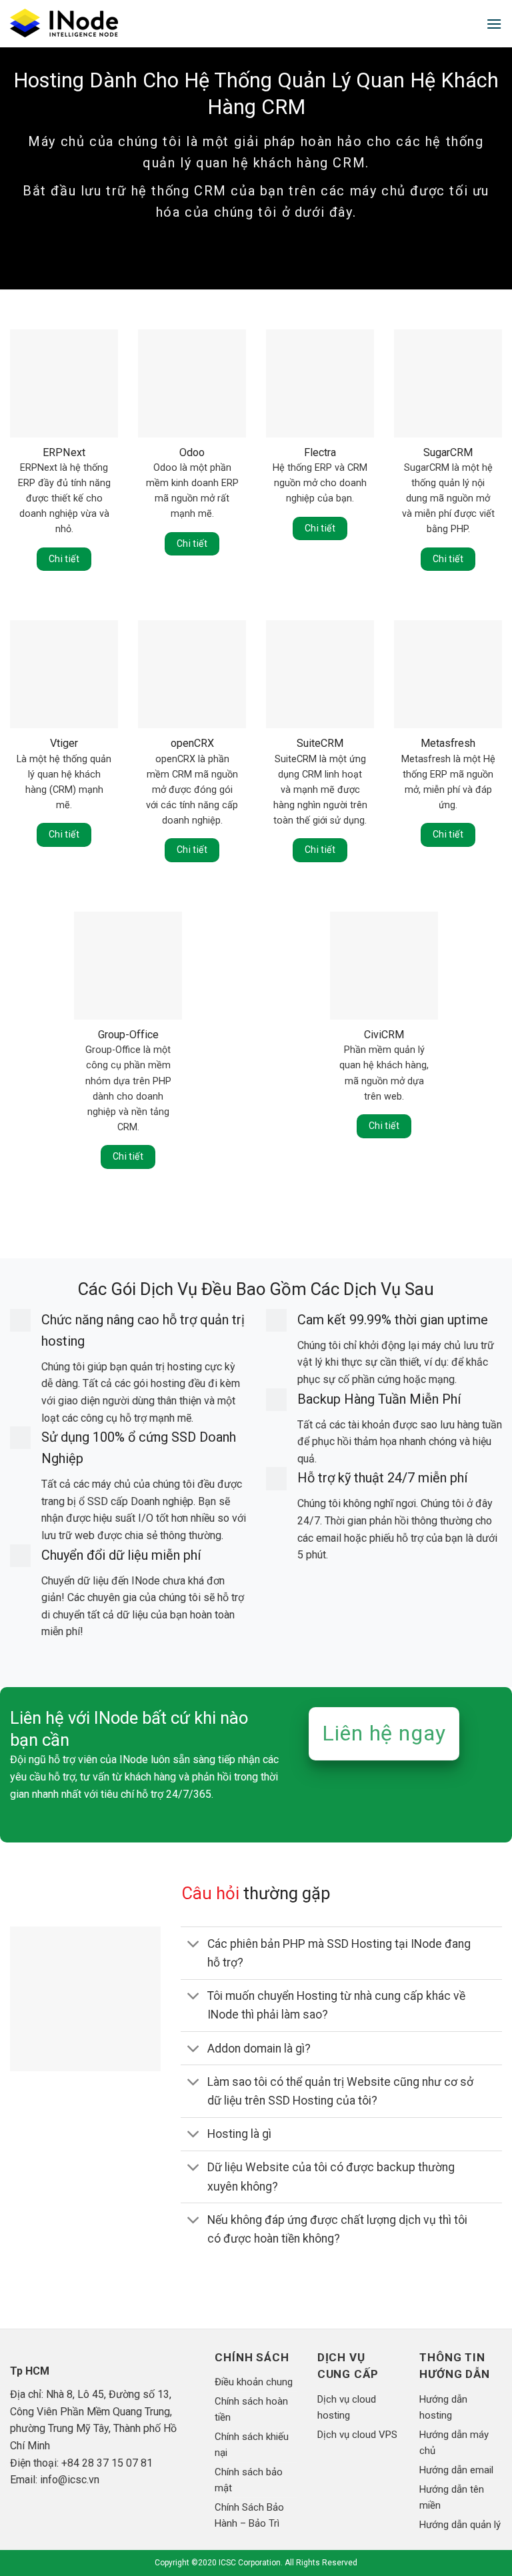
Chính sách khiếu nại (252, 2445)
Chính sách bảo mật (249, 2480)
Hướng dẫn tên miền (452, 2497)
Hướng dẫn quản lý (460, 2525)
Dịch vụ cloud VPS (357, 2435)
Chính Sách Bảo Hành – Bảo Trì (249, 2515)
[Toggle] (194, 1945)
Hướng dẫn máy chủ (454, 2443)
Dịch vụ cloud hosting (347, 2407)
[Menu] (494, 24)
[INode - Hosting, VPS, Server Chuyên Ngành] (69, 24)
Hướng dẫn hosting (443, 2407)
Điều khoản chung (254, 2382)
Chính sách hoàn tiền (251, 2409)
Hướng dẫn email (456, 2470)
